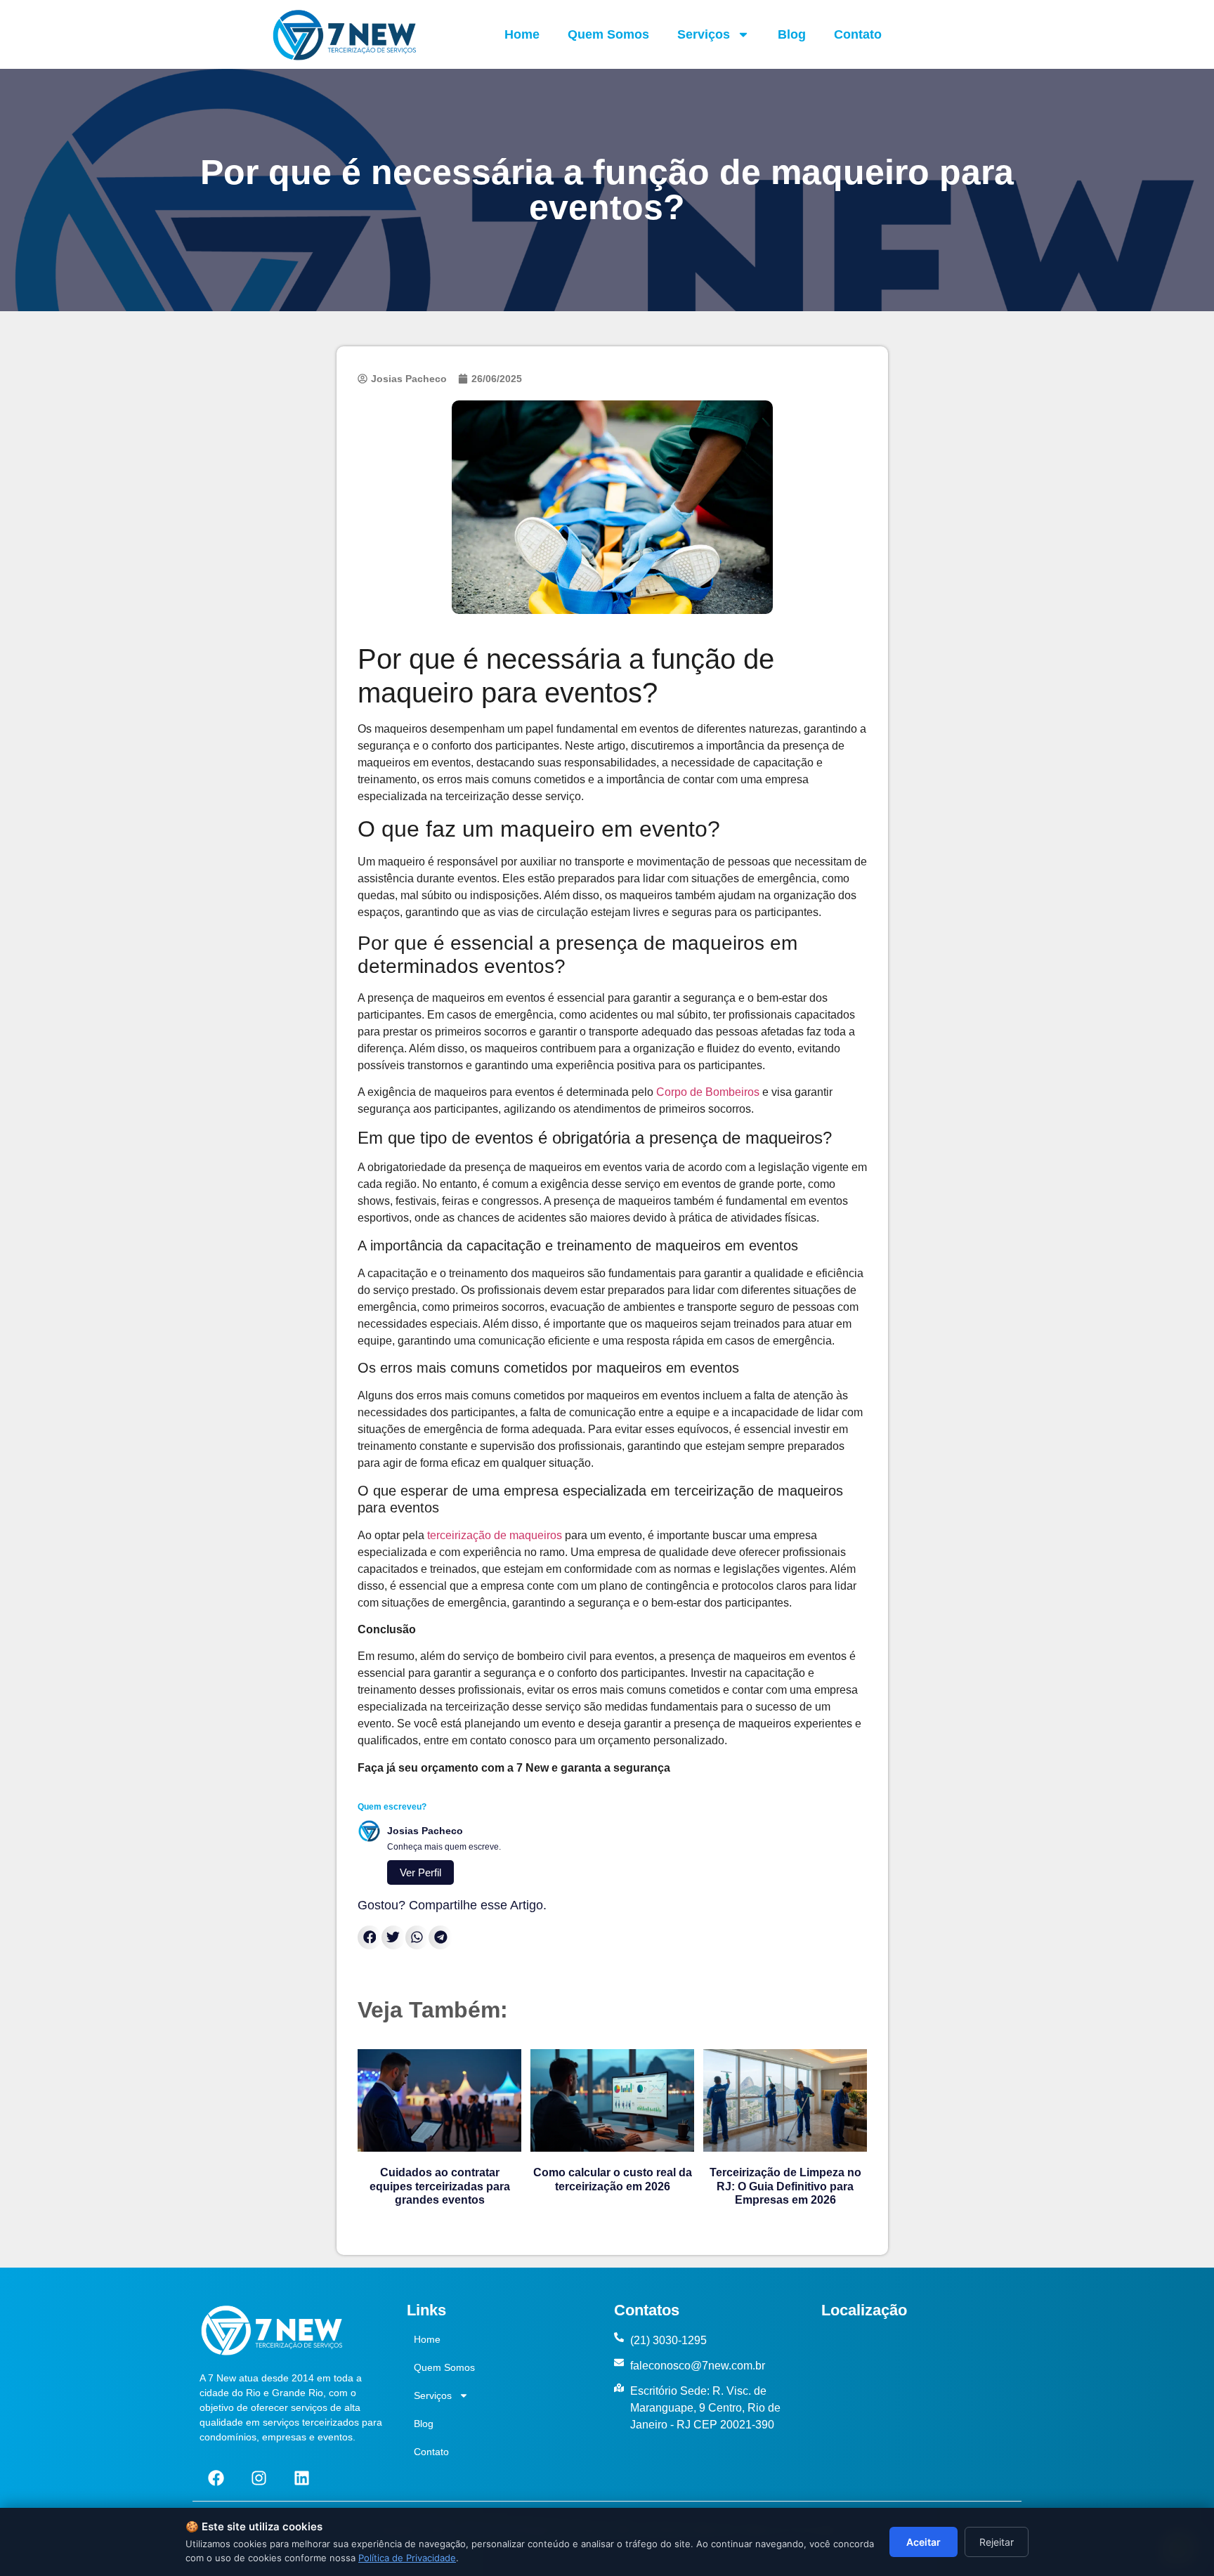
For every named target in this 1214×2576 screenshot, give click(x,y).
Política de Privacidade (407, 2558)
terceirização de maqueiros (495, 1535)
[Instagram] (259, 2478)
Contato (858, 34)
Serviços (704, 34)
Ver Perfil (420, 1872)
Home (522, 34)
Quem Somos (608, 34)
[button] (370, 1937)
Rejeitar (997, 2542)
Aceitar (923, 2542)
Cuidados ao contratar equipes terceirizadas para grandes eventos (440, 2186)
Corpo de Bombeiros (708, 1092)
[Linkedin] (301, 2478)
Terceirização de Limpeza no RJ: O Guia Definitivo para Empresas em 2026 (785, 2186)
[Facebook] (216, 2478)
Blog (792, 34)
